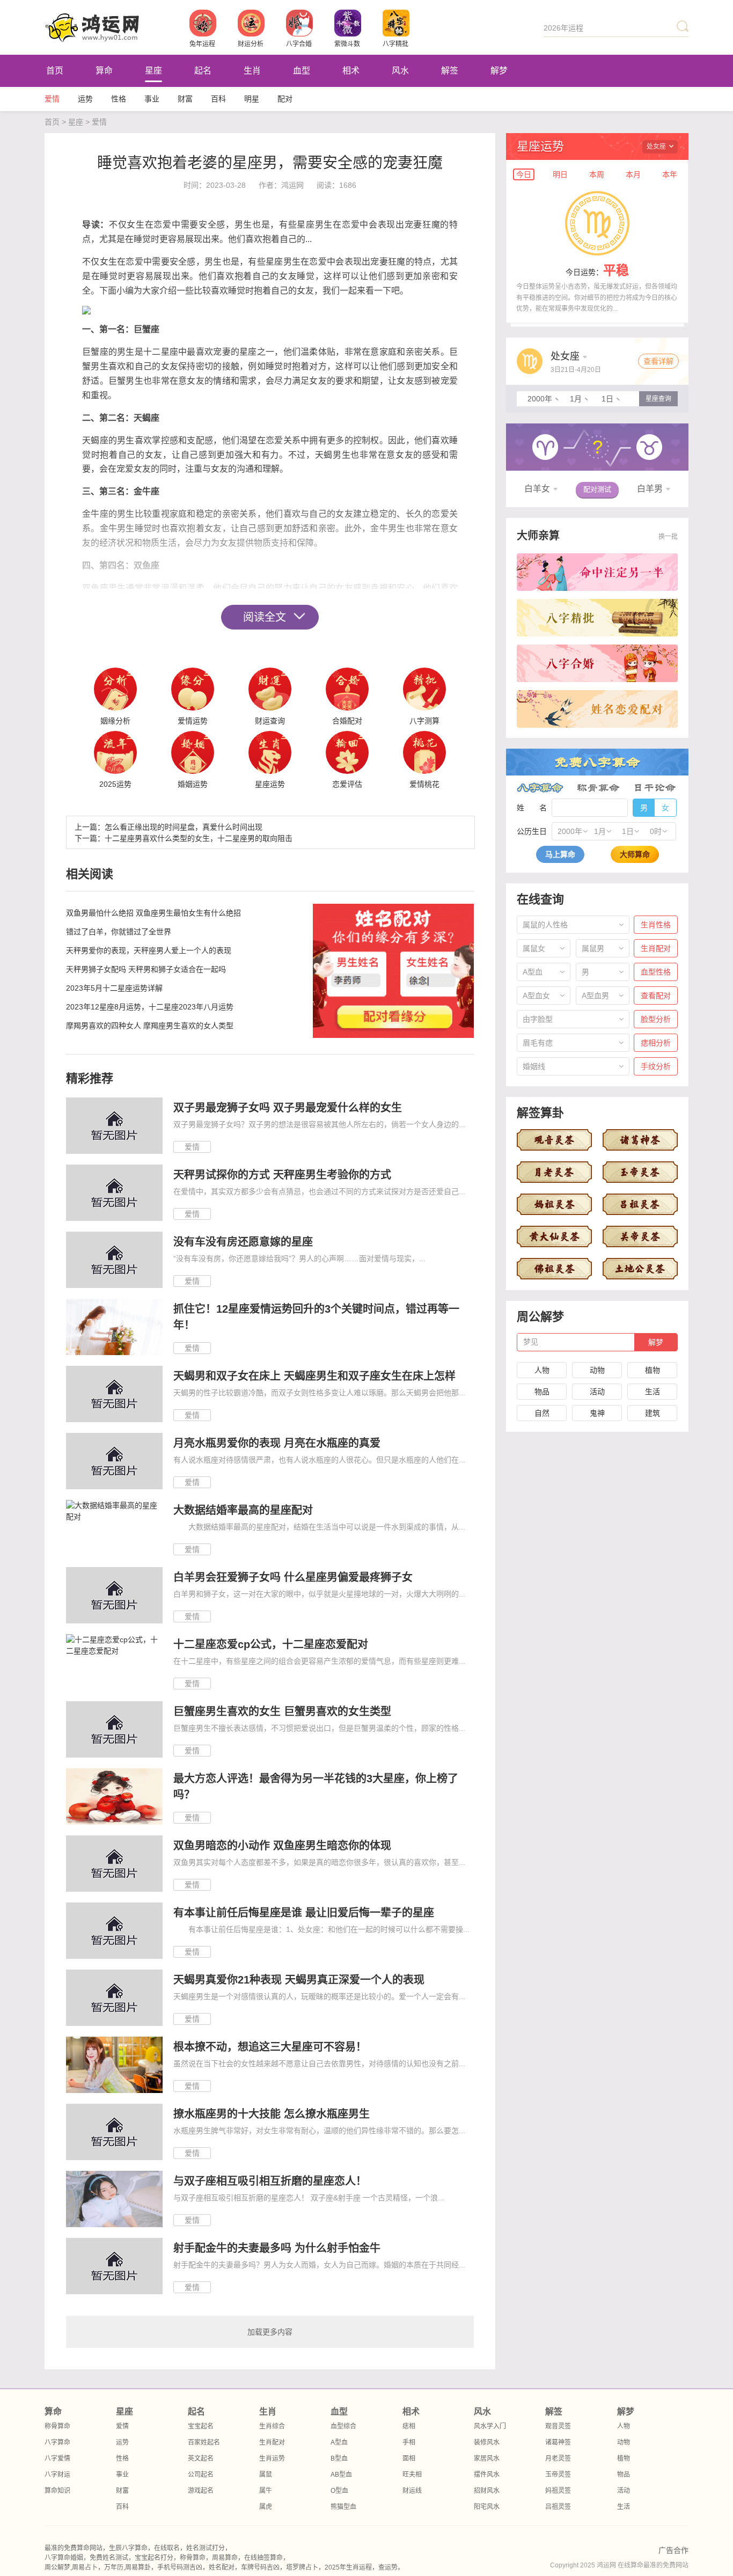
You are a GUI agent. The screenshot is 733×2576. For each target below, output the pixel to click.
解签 (450, 71)
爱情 (52, 99)
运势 (85, 99)
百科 (218, 99)
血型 (302, 71)
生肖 (252, 71)
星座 (153, 71)
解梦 (499, 71)
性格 (119, 99)
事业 (152, 99)
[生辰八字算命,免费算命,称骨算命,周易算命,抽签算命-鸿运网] (117, 27)
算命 (104, 71)
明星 (252, 99)
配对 (285, 99)
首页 (55, 71)
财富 (185, 99)
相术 (351, 71)
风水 (400, 71)
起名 (203, 71)
